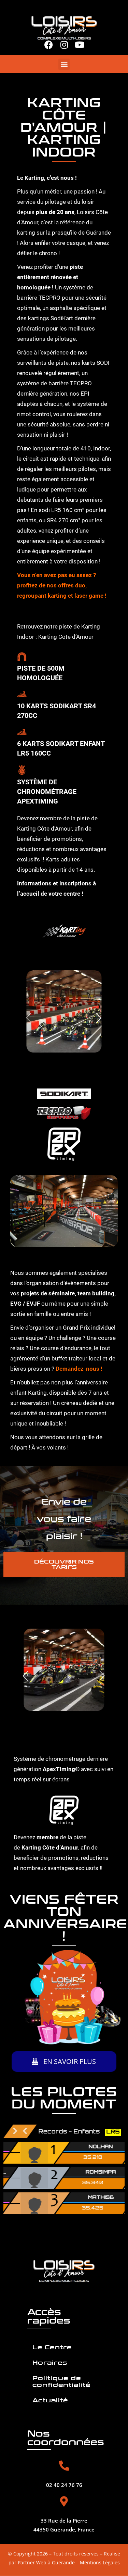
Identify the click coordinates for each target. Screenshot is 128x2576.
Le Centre (52, 2348)
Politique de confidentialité (61, 2382)
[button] (64, 64)
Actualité (50, 2401)
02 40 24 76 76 (64, 2485)
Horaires (50, 2363)
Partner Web (32, 2563)
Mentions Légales (100, 2563)
